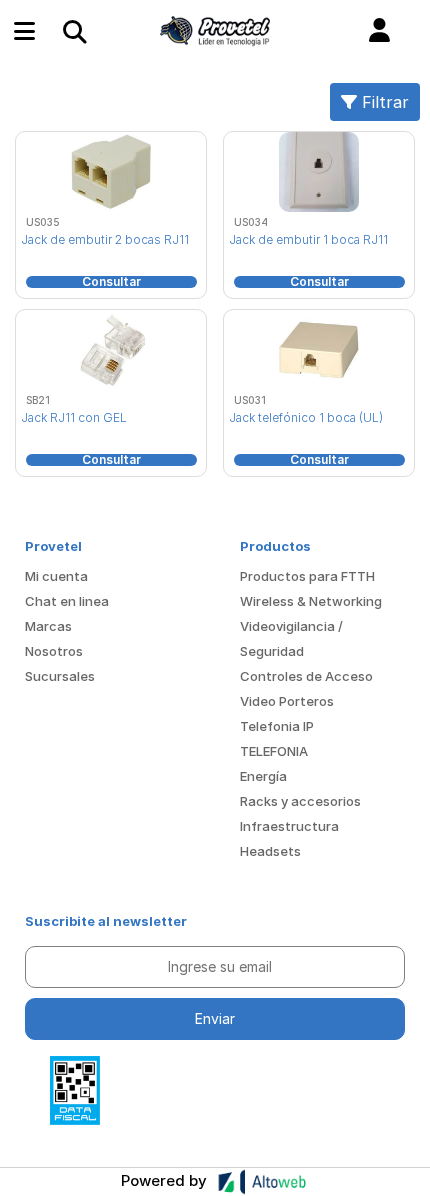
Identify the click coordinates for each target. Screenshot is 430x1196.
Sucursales (60, 676)
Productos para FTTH (307, 576)
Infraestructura (289, 826)
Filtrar (383, 102)
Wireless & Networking (311, 601)
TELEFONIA (274, 751)
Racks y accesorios (300, 801)
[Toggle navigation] (74, 31)
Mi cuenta (56, 576)
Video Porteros (287, 701)
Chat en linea (67, 601)
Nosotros (54, 651)
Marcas (48, 626)
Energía (263, 776)
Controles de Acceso (306, 676)
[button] (379, 31)
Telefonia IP (277, 726)
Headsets (270, 851)
